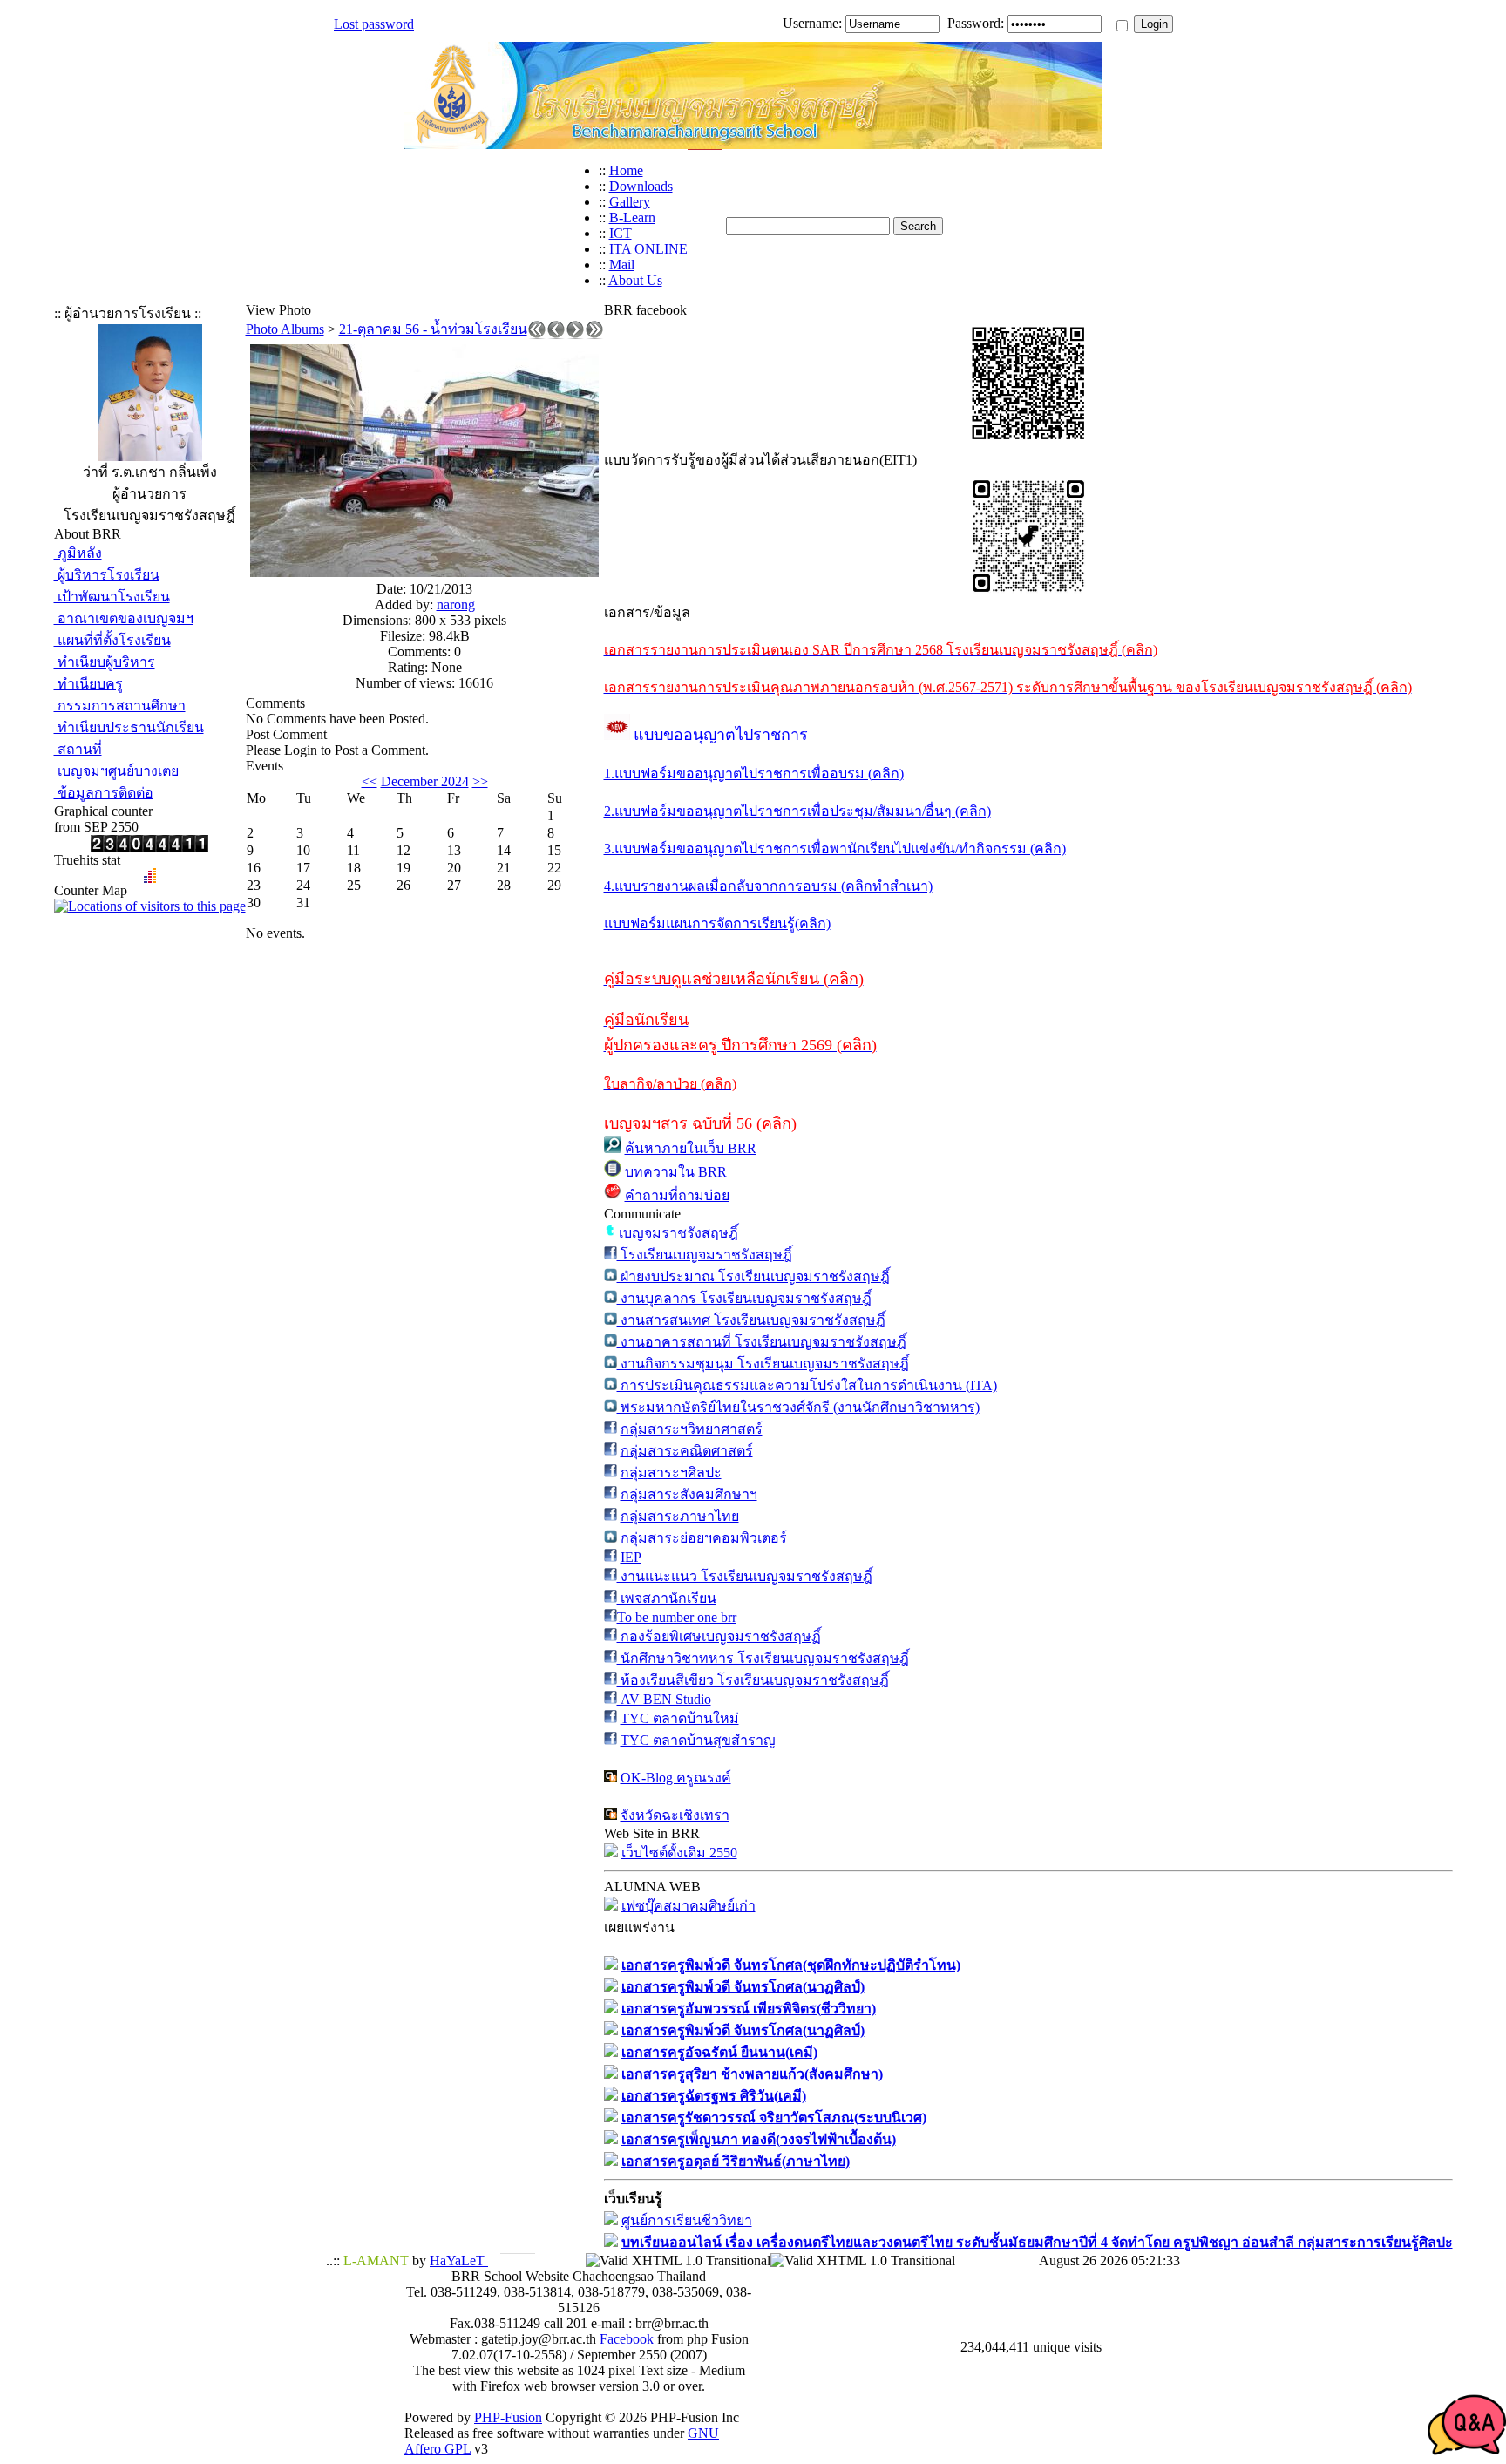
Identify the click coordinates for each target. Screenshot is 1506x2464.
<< (370, 781)
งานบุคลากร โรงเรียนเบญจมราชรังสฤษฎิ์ (744, 1298)
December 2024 (425, 781)
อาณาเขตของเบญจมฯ (124, 618)
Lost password (374, 24)
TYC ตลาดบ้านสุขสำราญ (698, 1740)
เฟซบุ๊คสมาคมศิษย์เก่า (689, 1906)
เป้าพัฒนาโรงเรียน (112, 597)
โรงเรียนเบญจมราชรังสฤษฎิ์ (705, 1255)
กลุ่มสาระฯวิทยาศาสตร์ (692, 1429)
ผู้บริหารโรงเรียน (107, 575)
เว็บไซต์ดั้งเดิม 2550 (679, 1853)
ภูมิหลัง (78, 553)
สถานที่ (78, 749)
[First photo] (537, 334)
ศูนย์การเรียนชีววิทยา (687, 2220)
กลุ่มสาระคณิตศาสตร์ (687, 1451)
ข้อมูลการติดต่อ (104, 793)
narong (456, 604)
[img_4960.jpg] (424, 572)
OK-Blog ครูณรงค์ (676, 1778)
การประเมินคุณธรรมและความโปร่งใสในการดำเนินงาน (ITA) (807, 1385)
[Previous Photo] (556, 334)
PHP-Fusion (508, 2417)
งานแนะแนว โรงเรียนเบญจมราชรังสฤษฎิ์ (745, 1576)
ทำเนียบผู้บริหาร (105, 662)
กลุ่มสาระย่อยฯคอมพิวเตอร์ (704, 1538)
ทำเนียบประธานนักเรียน (129, 727)
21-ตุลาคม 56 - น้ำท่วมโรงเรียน (433, 329)
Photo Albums (285, 329)
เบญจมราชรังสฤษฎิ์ (678, 1233)
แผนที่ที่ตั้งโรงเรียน (112, 640)
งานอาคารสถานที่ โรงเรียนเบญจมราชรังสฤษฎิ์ (762, 1342)
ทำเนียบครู (88, 684)
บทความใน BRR (676, 1172)
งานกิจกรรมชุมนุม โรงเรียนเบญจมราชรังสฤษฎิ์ (763, 1364)
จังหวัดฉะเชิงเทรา (675, 1815)
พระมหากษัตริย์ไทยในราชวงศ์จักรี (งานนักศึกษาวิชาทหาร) (798, 1407)
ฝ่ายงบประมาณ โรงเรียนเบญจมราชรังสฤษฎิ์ (753, 1276)
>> (480, 781)
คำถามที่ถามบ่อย (677, 1195)
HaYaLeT (459, 2260)
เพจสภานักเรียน (667, 1598)
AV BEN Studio (664, 1699)
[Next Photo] (575, 334)
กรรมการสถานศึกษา (120, 706)
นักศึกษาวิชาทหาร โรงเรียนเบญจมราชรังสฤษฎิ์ (763, 1658)
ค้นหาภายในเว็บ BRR (691, 1148)
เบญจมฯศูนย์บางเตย (116, 771)
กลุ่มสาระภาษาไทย (680, 1516)
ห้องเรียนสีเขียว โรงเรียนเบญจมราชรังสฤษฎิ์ (753, 1680)
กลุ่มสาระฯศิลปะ (671, 1473)
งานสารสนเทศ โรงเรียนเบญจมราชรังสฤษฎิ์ (751, 1320)
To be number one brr (677, 1617)
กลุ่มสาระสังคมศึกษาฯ (689, 1494)
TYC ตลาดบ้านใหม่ (680, 1718)
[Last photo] (594, 334)
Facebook (627, 2339)
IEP (631, 1557)
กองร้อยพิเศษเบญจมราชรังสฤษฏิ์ (719, 1636)
